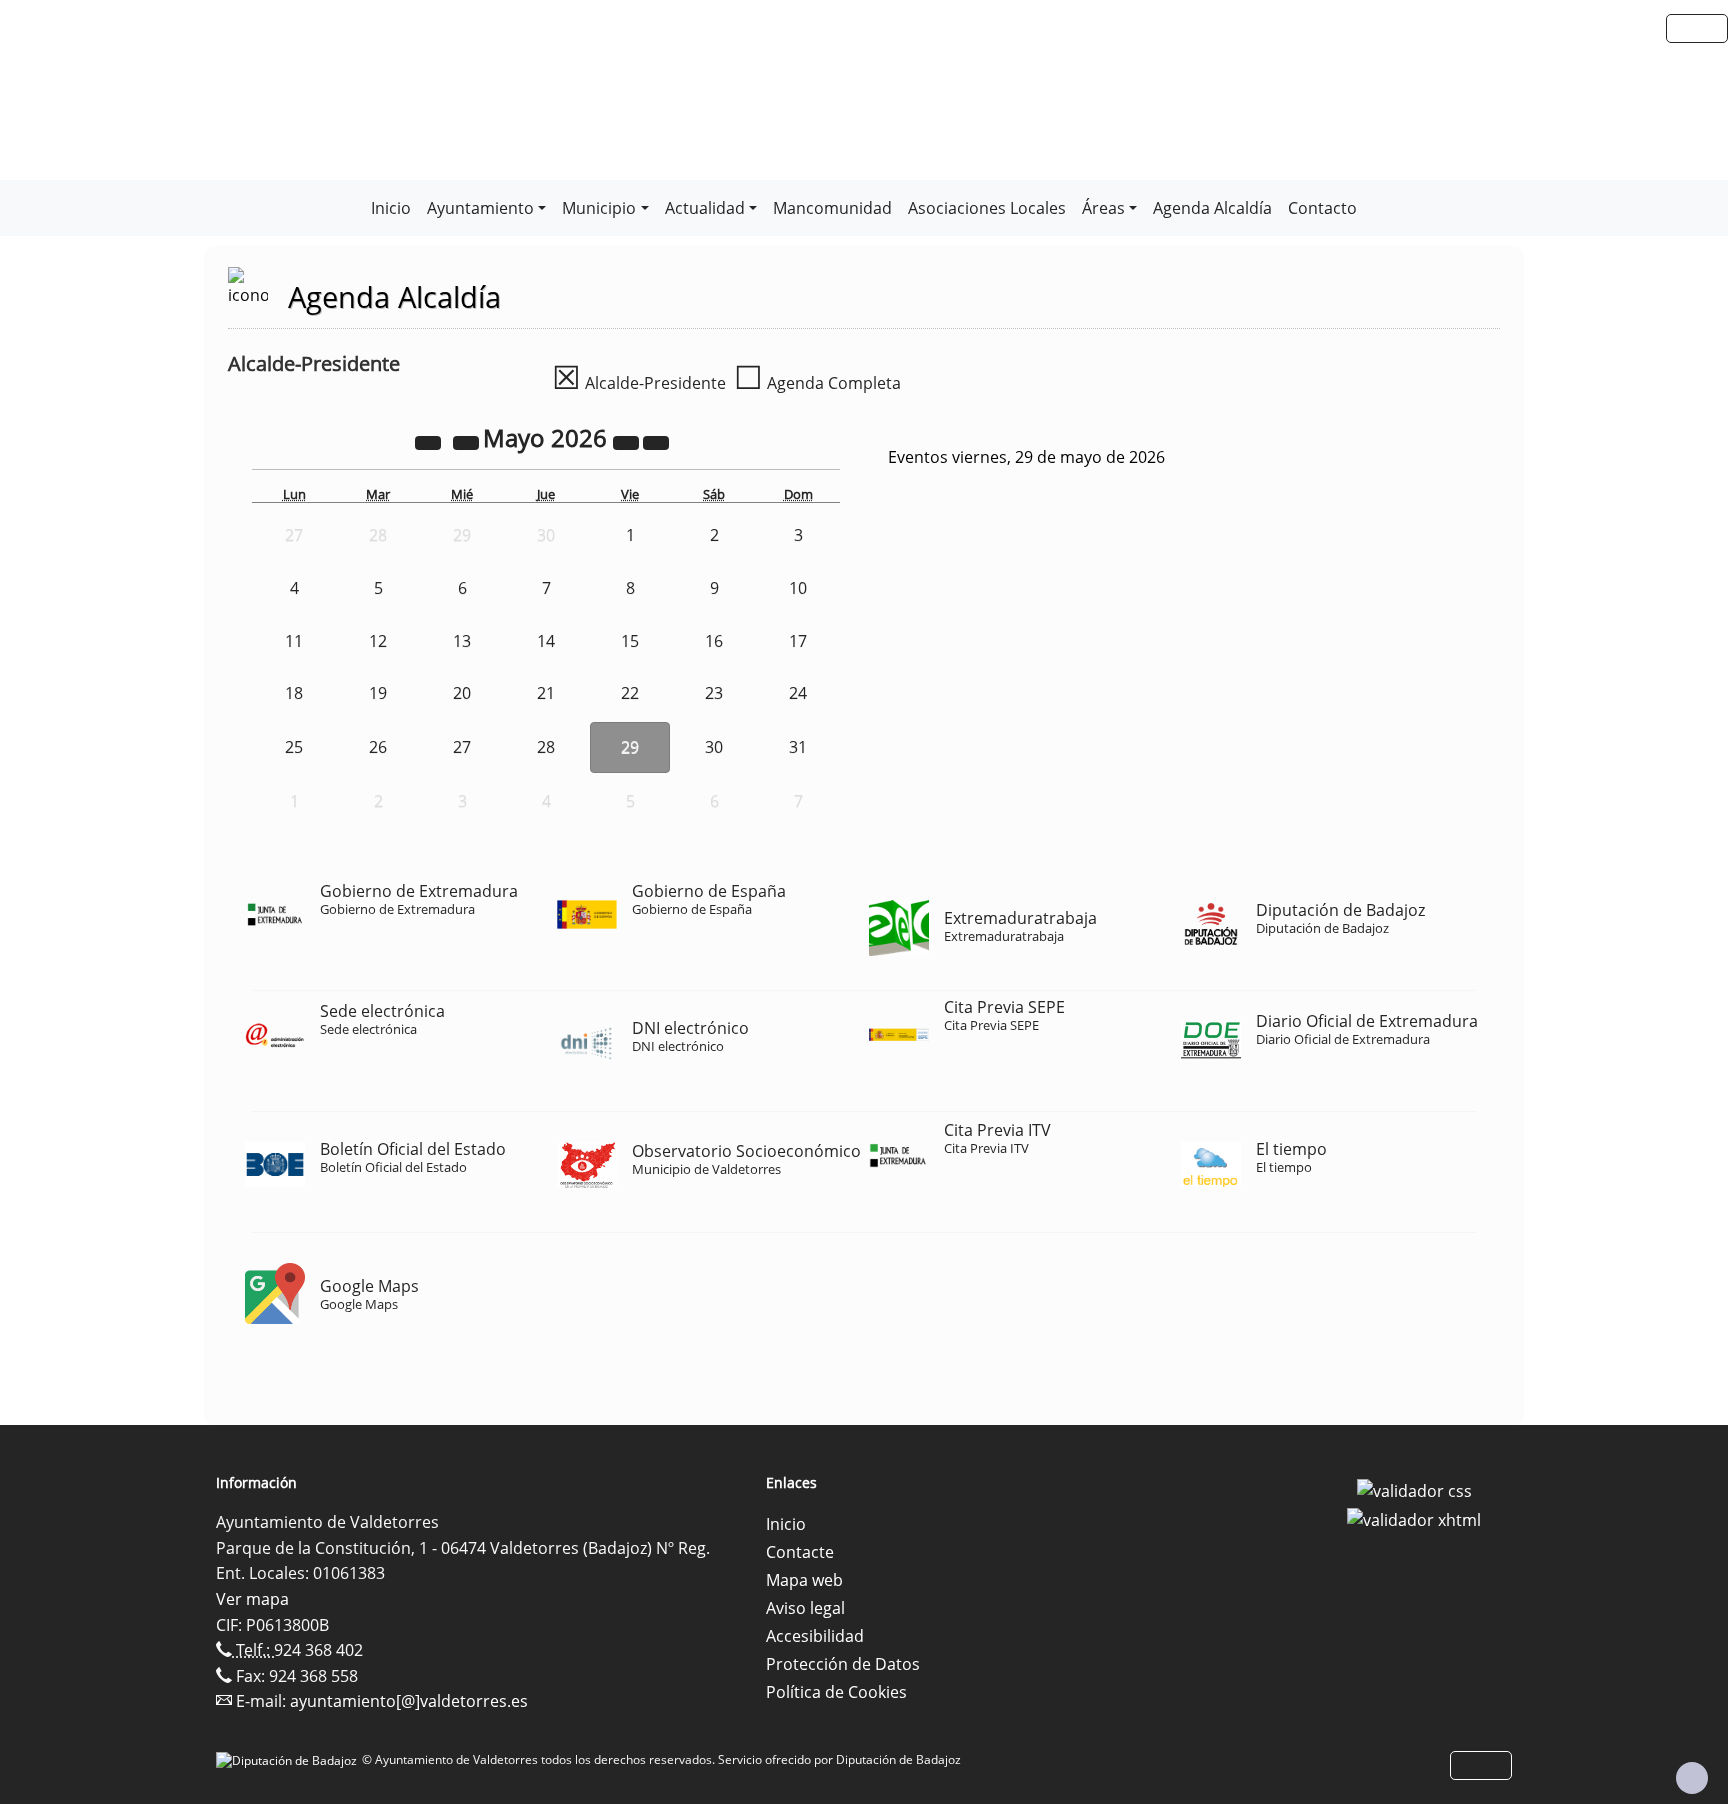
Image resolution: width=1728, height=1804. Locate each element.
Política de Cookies (836, 1692)
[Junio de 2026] (656, 441)
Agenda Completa (817, 383)
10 (798, 588)
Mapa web (804, 1580)
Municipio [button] (599, 208)
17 (798, 641)
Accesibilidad (815, 1636)
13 (462, 641)
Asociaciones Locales (987, 208)
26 (378, 747)
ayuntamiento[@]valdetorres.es (409, 1701)
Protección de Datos (843, 1664)
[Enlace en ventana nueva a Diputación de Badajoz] (289, 1759)
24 (798, 693)
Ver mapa (252, 1599)
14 (546, 641)
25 (294, 747)
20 (462, 693)
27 (462, 747)
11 (294, 641)
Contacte (800, 1552)
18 (294, 693)
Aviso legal (805, 1608)
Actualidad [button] (705, 208)
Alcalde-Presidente (639, 383)
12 (378, 641)
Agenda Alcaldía (1212, 208)
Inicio (391, 208)
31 (798, 747)
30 (714, 747)
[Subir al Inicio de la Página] (1692, 1778)
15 (630, 641)
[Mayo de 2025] (430, 441)
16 (714, 641)
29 (630, 747)
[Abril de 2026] (468, 441)
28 (546, 747)
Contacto (1322, 208)
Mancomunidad (832, 208)
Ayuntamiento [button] (480, 208)
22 (630, 693)
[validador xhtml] (1414, 1519)
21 (546, 693)
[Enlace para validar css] (1414, 1489)
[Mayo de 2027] (628, 441)
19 (378, 693)
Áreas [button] (1103, 208)
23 (714, 693)
